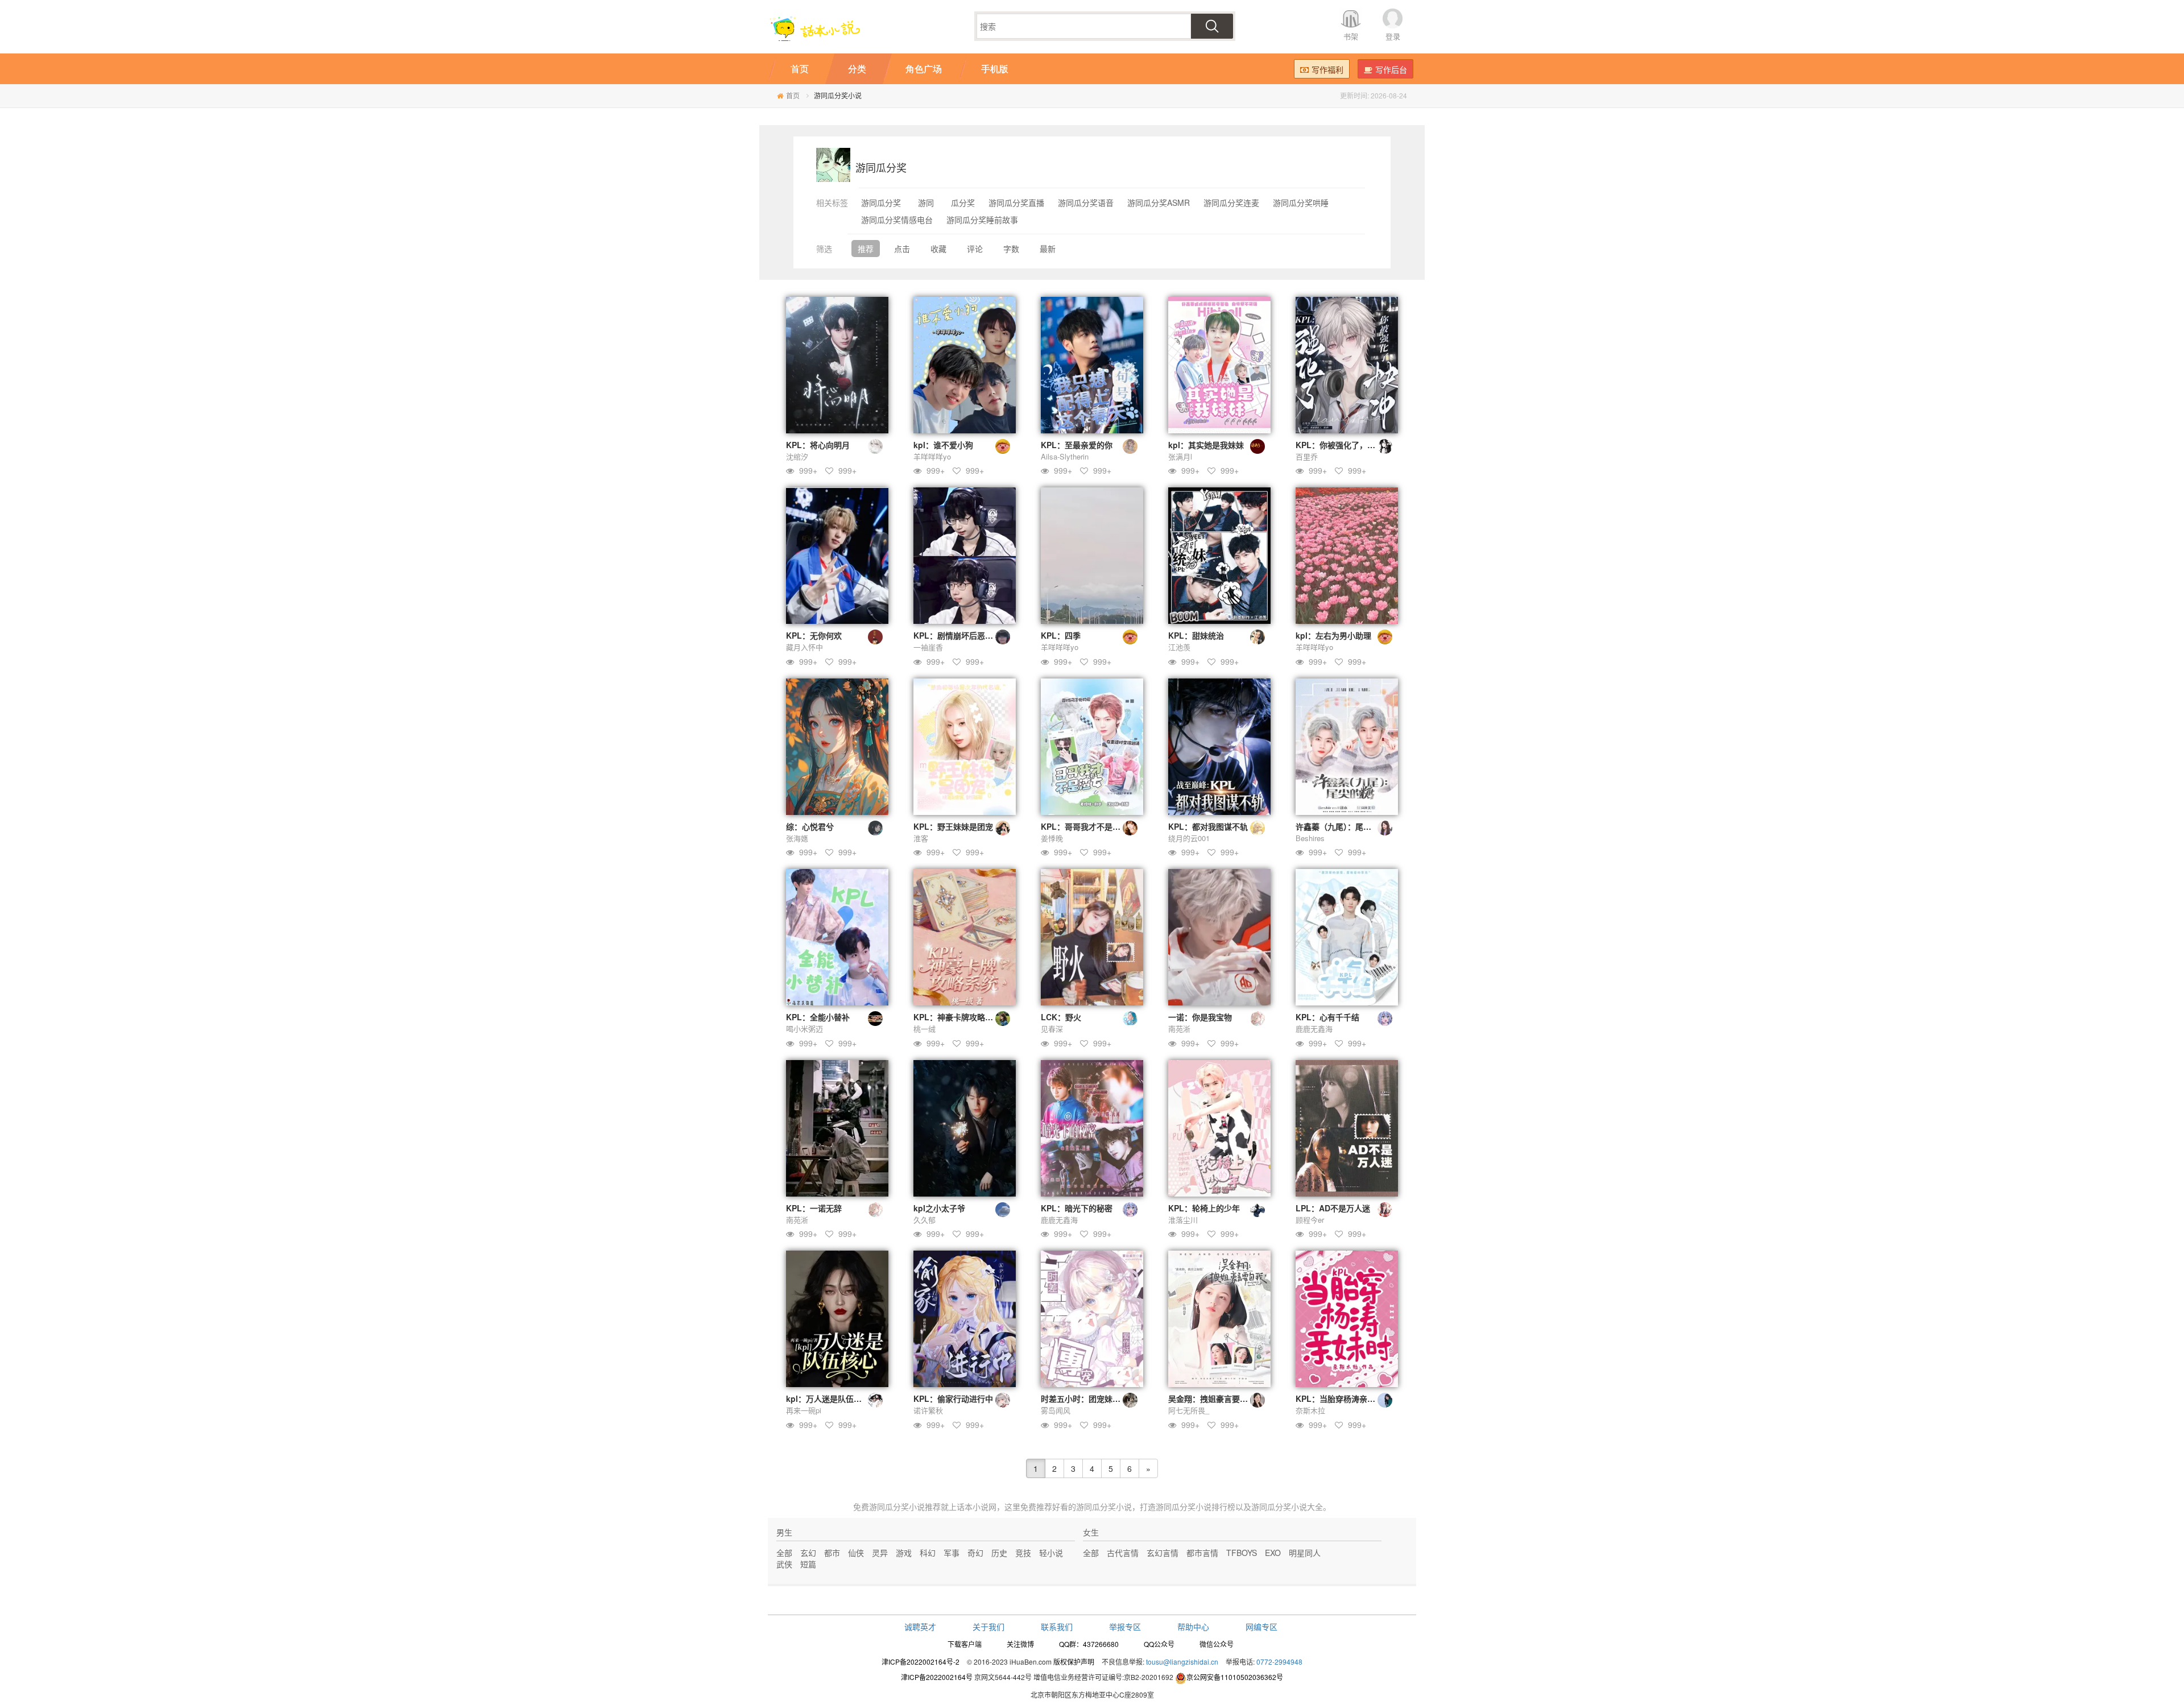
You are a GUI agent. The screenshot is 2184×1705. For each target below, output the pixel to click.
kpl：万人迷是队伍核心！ (832, 1398)
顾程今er (1310, 1220)
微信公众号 (1217, 1644)
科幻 (928, 1553)
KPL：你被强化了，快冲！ (1343, 445)
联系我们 (1057, 1627)
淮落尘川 (1183, 1220)
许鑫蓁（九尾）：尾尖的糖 (1341, 826)
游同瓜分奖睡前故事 (982, 220)
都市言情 (1202, 1553)
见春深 (1052, 1029)
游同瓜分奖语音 (1086, 202)
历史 (999, 1553)
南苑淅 (1179, 1029)
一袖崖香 (928, 647)
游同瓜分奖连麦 (1231, 202)
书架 (1351, 36)
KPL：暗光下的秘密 (1077, 1208)
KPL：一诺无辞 (814, 1208)
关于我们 (988, 1627)
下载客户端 (965, 1644)
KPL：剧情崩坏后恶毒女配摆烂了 (973, 635)
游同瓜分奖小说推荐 (905, 1507)
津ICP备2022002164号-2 (921, 1661)
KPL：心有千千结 (1327, 1017)
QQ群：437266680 (1089, 1644)
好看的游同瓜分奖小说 (1092, 1507)
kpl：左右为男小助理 (1333, 635)
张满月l (1180, 456)
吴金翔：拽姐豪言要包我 (1212, 1398)
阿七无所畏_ (1189, 1410)
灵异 (880, 1553)
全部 (784, 1553)
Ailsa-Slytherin (1065, 456)
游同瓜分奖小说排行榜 (1196, 1507)
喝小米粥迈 (804, 1029)
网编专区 (1261, 1627)
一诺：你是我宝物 (1200, 1017)
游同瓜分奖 (881, 202)
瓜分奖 (963, 202)
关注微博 (1020, 1644)
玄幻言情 (1163, 1553)
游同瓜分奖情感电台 (897, 220)
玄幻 (808, 1553)
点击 (902, 249)
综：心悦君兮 (810, 826)
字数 (1011, 249)
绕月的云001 (1189, 838)
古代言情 (1123, 1553)
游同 (926, 202)
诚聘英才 (920, 1627)
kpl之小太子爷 (939, 1208)
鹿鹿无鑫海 (1314, 1029)
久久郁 (925, 1220)
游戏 (904, 1553)
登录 (1393, 36)
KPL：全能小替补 (818, 1017)
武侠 (784, 1564)
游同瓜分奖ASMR (1159, 202)
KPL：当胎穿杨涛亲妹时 (1339, 1398)
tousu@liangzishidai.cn (1182, 1661)
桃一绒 (925, 1029)
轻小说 (1051, 1553)
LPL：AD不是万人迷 (1333, 1208)
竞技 (1023, 1553)
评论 (975, 249)
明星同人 (1305, 1553)
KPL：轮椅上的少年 (1204, 1208)
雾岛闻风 (1056, 1410)
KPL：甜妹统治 (1196, 635)
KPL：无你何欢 (814, 635)
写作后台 (1391, 69)
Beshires (1310, 838)
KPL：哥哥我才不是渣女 (1085, 826)
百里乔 (1307, 456)
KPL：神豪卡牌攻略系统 (957, 1017)
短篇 (808, 1564)
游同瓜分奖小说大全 (1287, 1507)
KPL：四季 (1061, 635)
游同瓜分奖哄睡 (1301, 202)
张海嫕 (797, 838)
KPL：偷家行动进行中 (953, 1398)
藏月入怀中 (804, 647)
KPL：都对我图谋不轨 (1208, 826)
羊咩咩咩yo (932, 456)
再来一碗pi (804, 1410)
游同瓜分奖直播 (1016, 202)
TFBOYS (1242, 1553)
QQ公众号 (1159, 1644)
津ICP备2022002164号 (937, 1677)
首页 (793, 95)
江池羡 (1179, 647)
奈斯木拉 (1310, 1410)
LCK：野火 (1061, 1017)
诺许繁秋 (928, 1410)
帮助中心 (1193, 1627)
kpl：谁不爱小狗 (943, 445)
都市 (832, 1553)
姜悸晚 (1052, 838)
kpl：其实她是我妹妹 (1206, 445)
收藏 (938, 249)
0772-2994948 (1279, 1661)
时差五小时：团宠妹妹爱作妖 (1093, 1398)
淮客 (921, 838)
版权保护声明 (1074, 1661)
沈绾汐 (797, 456)
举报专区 (1125, 1627)
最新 (1048, 249)
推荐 (866, 249)
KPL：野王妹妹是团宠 (953, 826)
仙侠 (856, 1553)
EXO (1273, 1553)
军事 (952, 1553)
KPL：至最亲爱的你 (1077, 445)
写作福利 (1327, 69)
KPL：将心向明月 (818, 445)
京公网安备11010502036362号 (1235, 1677)
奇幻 (975, 1553)
